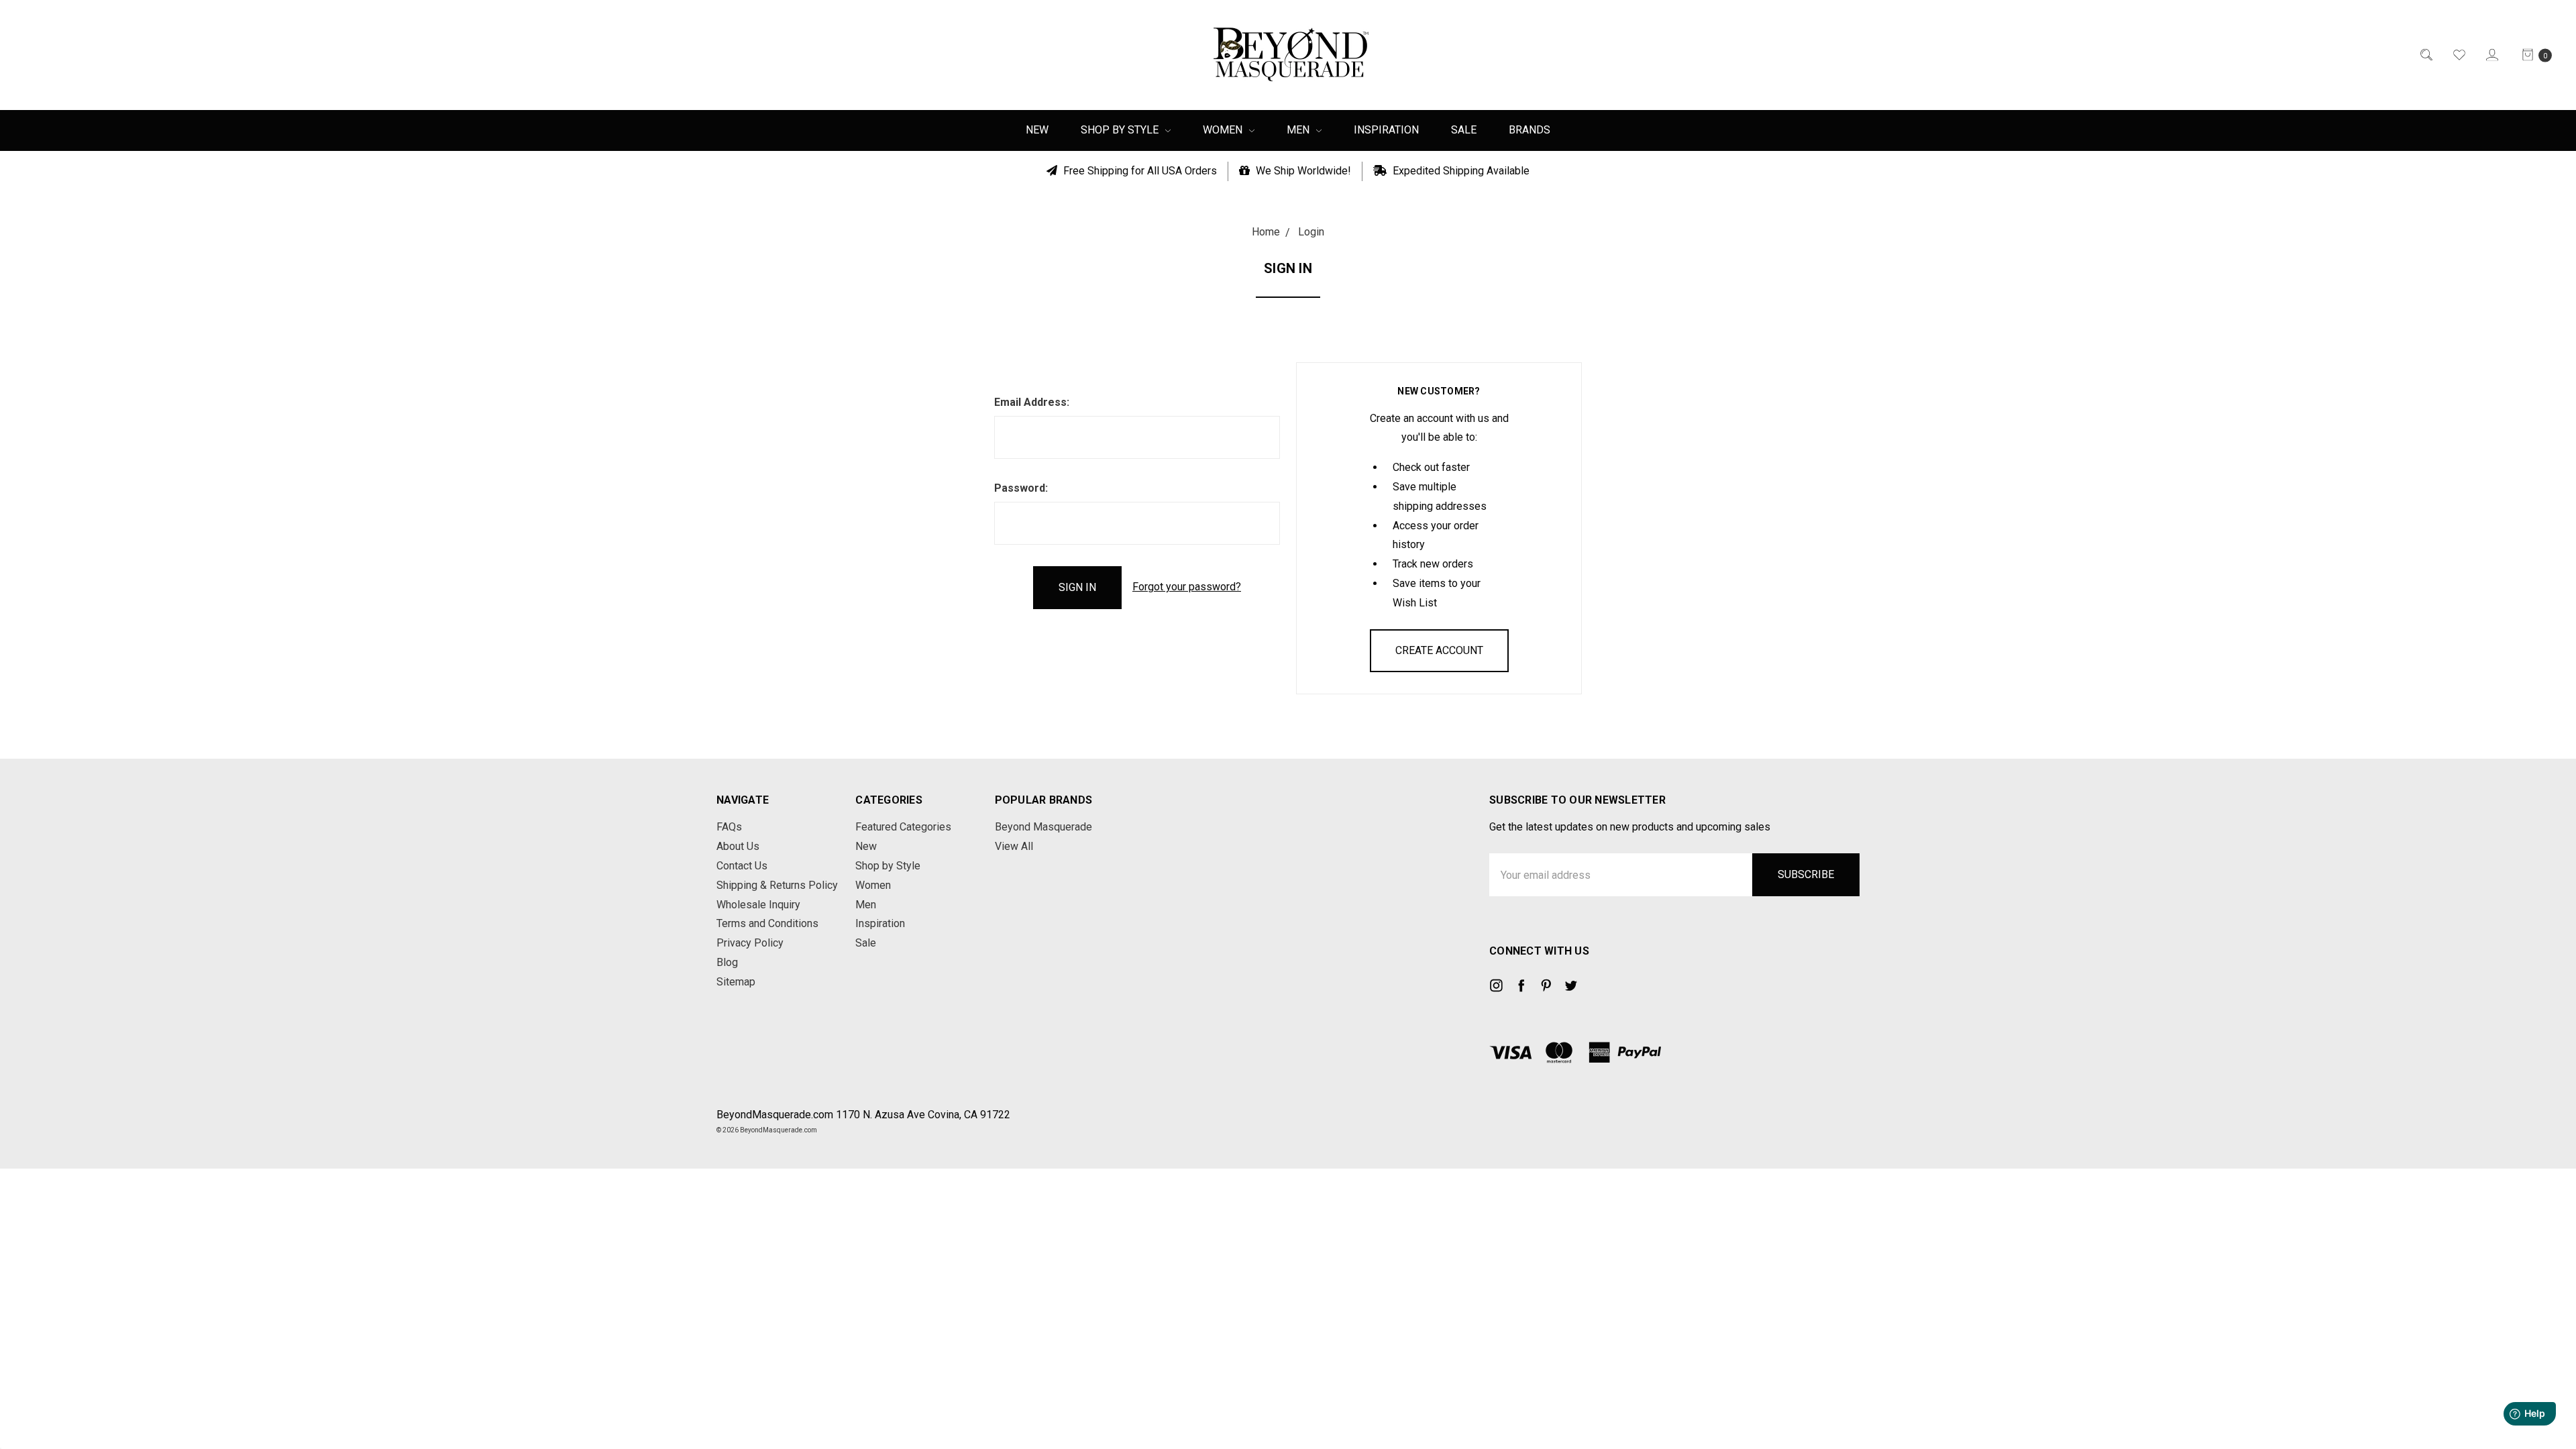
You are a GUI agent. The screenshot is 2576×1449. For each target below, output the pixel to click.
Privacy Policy (750, 943)
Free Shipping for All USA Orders (1139, 171)
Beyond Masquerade (1043, 827)
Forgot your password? (1187, 587)
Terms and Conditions (767, 923)
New (1037, 130)
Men (1299, 130)
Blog (727, 962)
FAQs (729, 827)
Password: (1021, 488)
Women (1224, 130)
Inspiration (1386, 130)
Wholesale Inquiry (758, 905)
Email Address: (1032, 402)
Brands (1529, 130)
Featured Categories (903, 827)
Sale (1464, 130)
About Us (738, 846)
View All (1014, 846)
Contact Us (742, 866)
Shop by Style (1121, 130)
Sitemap (736, 982)
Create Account (1439, 650)
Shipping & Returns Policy (777, 885)
